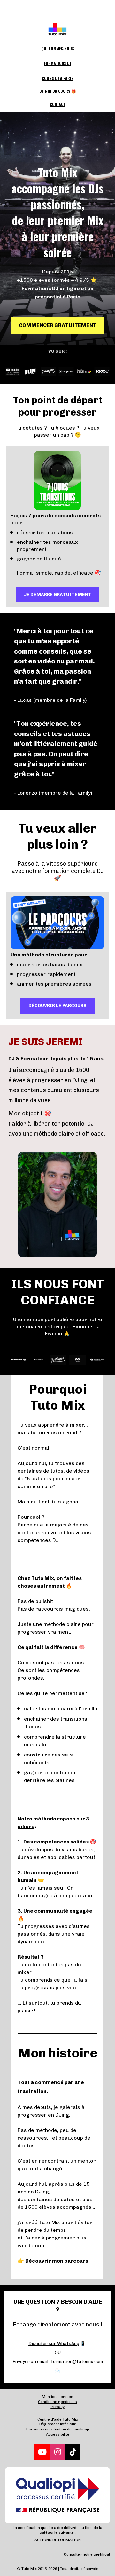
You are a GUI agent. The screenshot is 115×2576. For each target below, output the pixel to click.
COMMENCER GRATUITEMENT (58, 325)
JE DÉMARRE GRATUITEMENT (58, 594)
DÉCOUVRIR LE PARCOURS (57, 1006)
